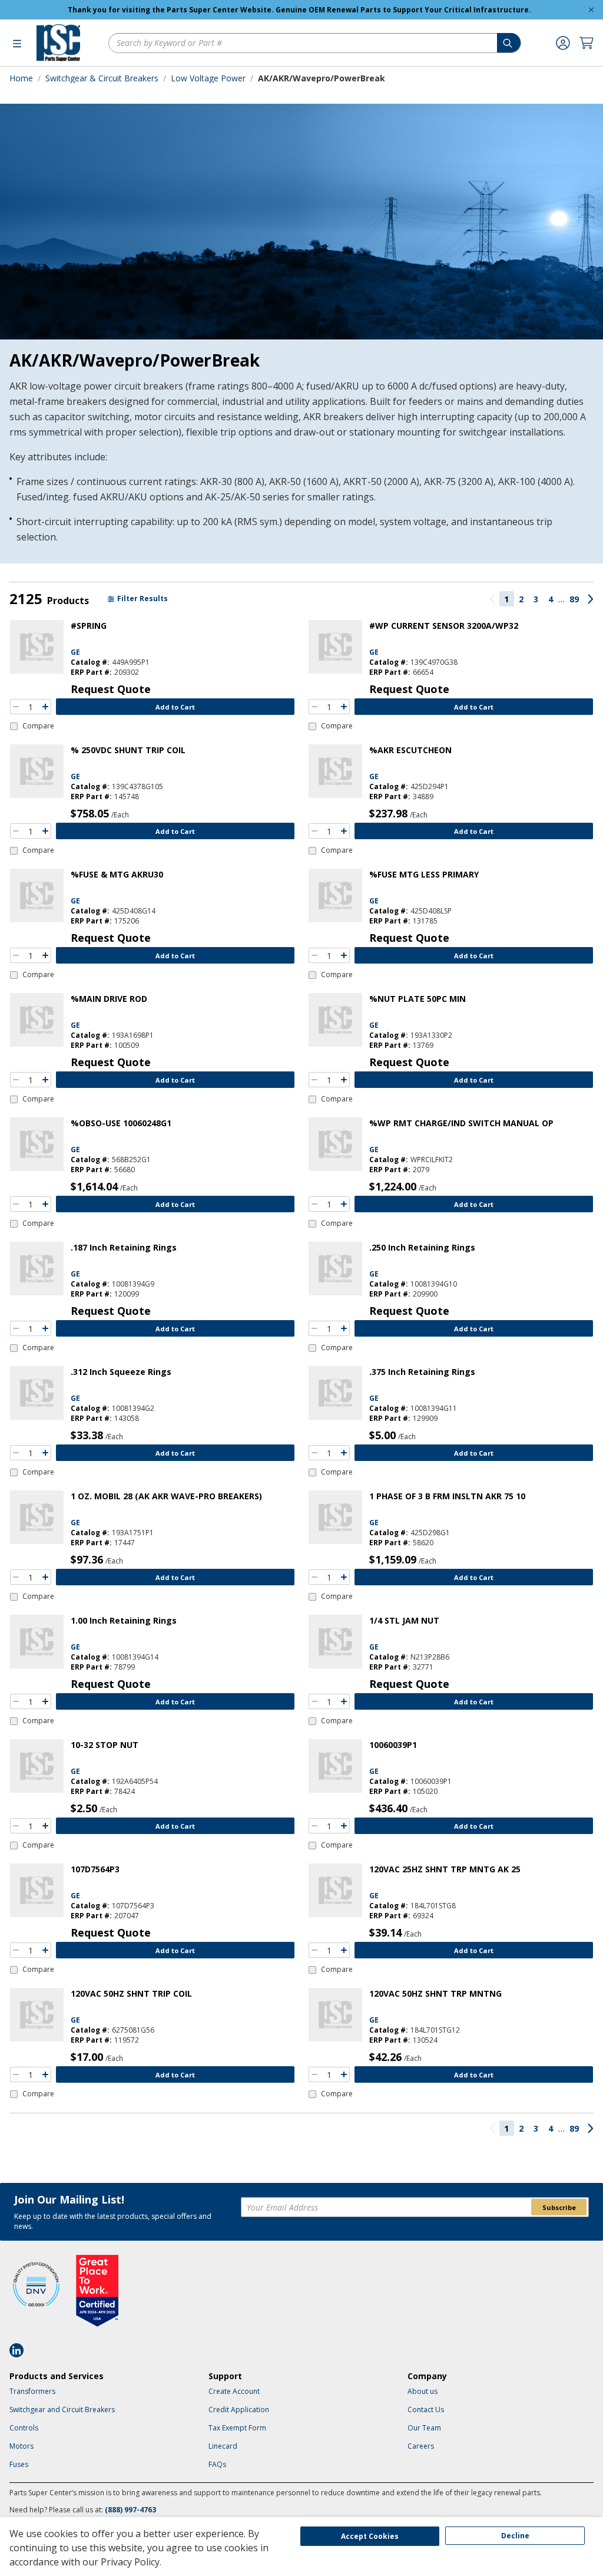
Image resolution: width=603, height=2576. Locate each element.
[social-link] (20, 2350)
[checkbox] (32, 726)
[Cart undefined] (587, 43)
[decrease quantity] (16, 707)
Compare (38, 726)
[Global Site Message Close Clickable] (591, 10)
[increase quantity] (45, 707)
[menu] (17, 43)
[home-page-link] (58, 43)
